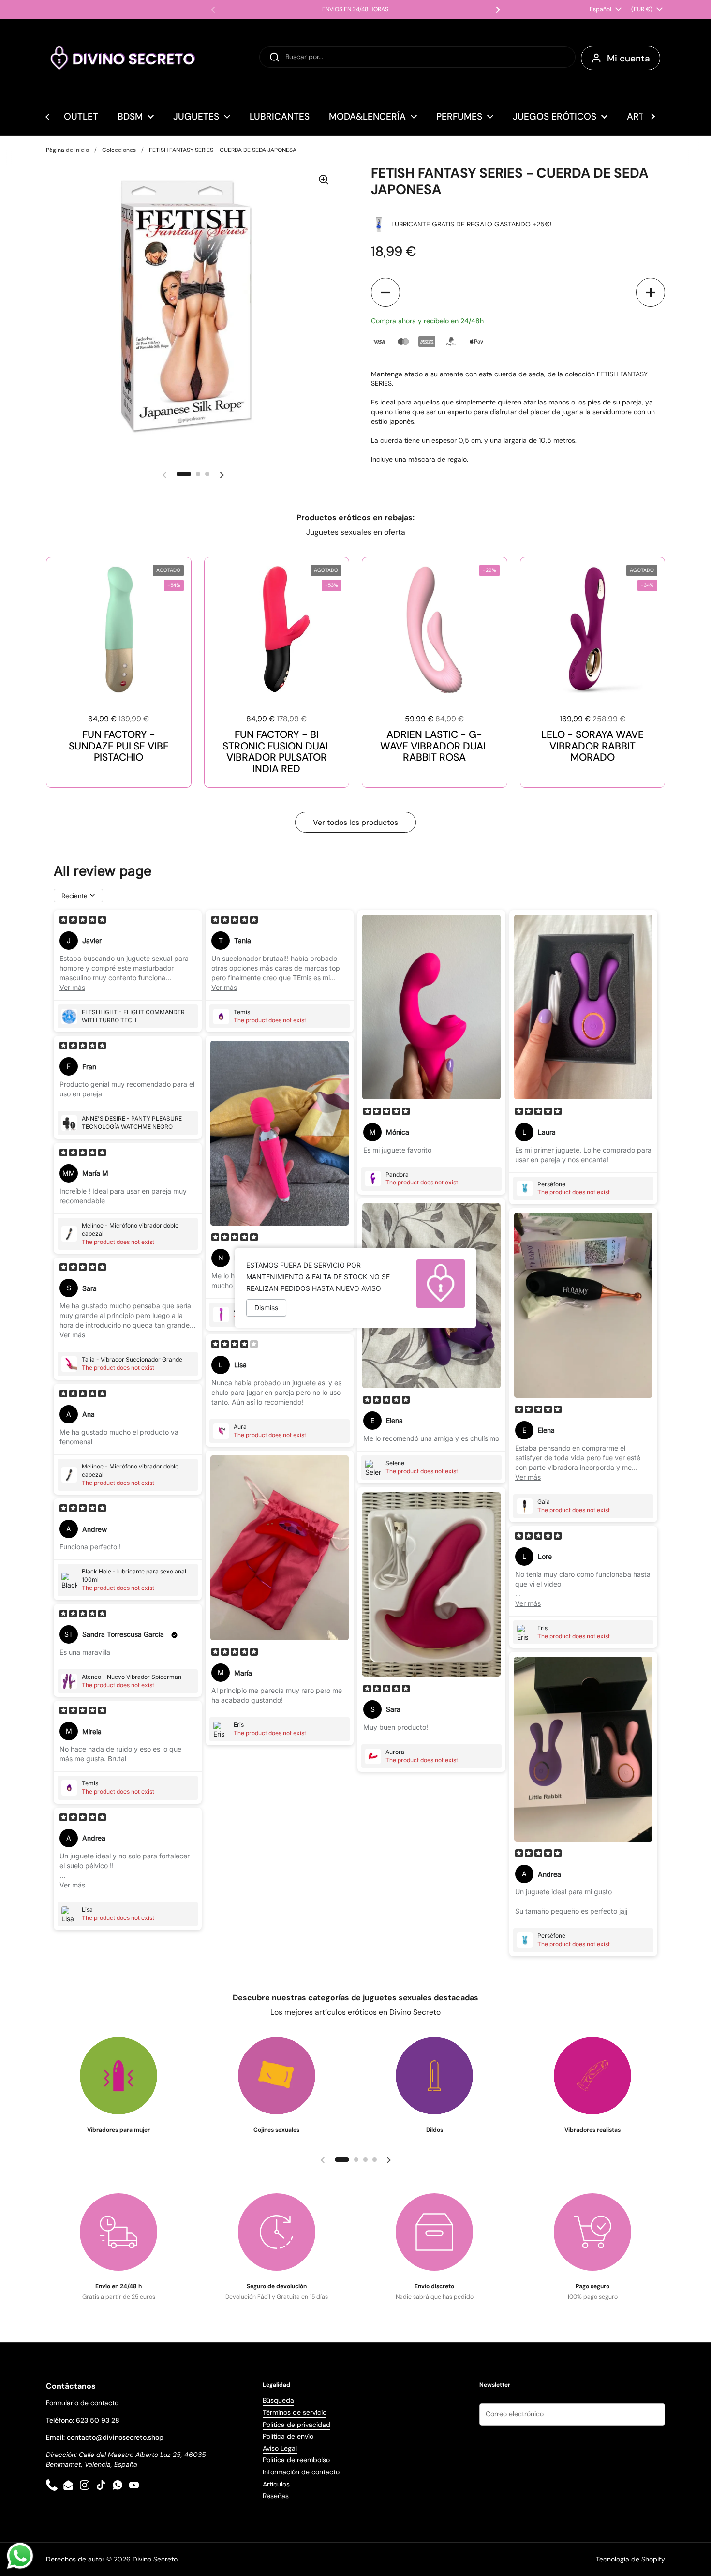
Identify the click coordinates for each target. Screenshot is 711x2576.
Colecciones (119, 150)
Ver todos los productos (355, 822)
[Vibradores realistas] (592, 2076)
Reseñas (276, 2496)
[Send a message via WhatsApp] (20, 2556)
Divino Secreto (155, 2559)
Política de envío (288, 2436)
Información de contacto (301, 2472)
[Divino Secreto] (123, 58)
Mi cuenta (629, 58)
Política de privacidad (296, 2425)
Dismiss (266, 1308)
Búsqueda (278, 2400)
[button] (385, 292)
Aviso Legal (280, 2448)
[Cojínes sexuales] (277, 2076)
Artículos (276, 2484)
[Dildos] (434, 2076)
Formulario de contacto (82, 2403)
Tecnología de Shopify (630, 2559)
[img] (83, 921)
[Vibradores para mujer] (118, 2076)
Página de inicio (67, 150)
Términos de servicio (295, 2412)
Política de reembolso (296, 2460)
